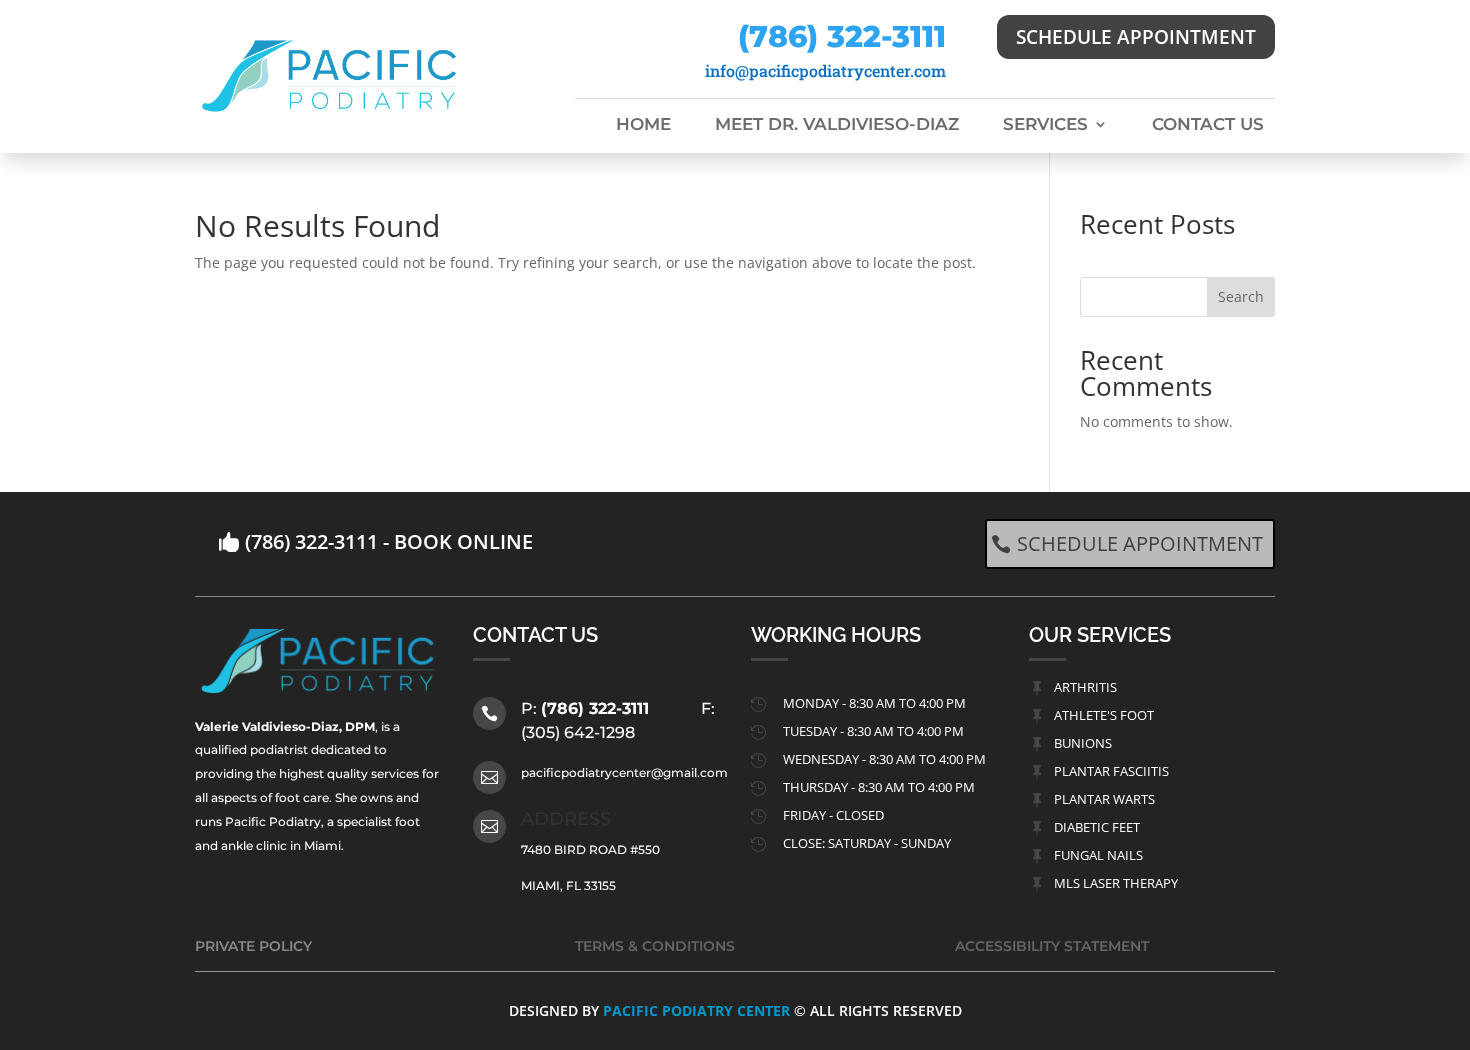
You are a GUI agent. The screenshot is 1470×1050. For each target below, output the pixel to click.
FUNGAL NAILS (1098, 855)
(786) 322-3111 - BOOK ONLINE (389, 541)
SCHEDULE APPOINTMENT (1136, 37)
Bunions (1083, 743)
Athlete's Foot (1104, 715)
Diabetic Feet (1097, 827)
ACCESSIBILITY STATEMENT (1052, 946)
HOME (643, 125)
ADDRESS (566, 819)
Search (1241, 296)
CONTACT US (1208, 125)
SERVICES (1045, 125)
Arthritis (1085, 687)
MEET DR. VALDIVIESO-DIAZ (837, 125)
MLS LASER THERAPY (1116, 883)
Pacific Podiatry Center (696, 1010)
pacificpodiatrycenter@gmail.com (624, 772)
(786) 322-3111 (842, 36)
